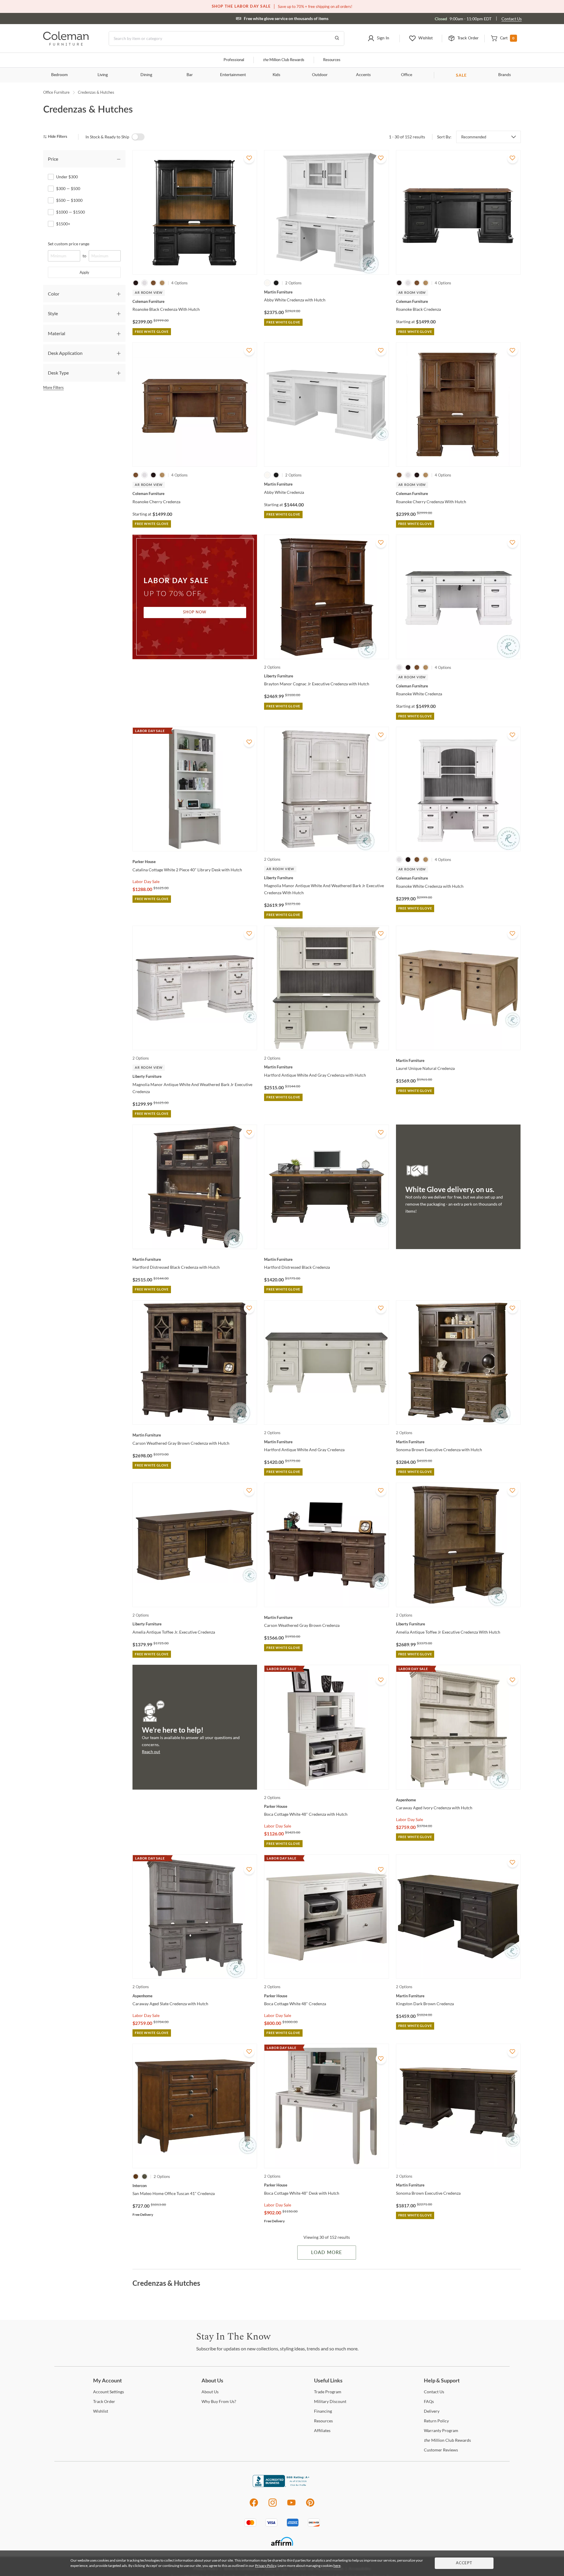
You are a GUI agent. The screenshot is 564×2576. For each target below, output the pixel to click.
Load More (327, 2253)
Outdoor (320, 75)
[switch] (138, 137)
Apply (84, 272)
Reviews (441, 2450)
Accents (363, 75)
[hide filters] (57, 137)
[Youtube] (291, 2506)
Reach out (151, 1752)
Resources (332, 60)
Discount (330, 2401)
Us (210, 2392)
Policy (436, 2421)
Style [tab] (53, 313)
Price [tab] (53, 159)
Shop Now (195, 612)
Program (328, 2392)
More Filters (53, 387)
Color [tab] (54, 294)
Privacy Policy (266, 2566)
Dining (146, 75)
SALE (461, 75)
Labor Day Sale (146, 881)
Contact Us (512, 19)
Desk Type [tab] (58, 373)
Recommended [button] (474, 137)
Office (407, 75)
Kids (276, 75)
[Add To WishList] (249, 158)
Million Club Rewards (284, 60)
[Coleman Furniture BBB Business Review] (282, 2485)
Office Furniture (56, 92)
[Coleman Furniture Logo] (66, 44)
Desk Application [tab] (65, 353)
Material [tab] (57, 333)
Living (103, 75)
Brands (505, 75)
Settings (109, 2392)
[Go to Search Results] (337, 38)
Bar (190, 75)
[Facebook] (254, 2506)
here (337, 2566)
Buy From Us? (219, 2401)
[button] (378, 38)
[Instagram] (273, 2506)
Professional (234, 60)
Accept (464, 2563)
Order (104, 2401)
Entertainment (233, 75)
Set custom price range (69, 244)
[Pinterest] (310, 2506)
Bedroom (59, 75)
